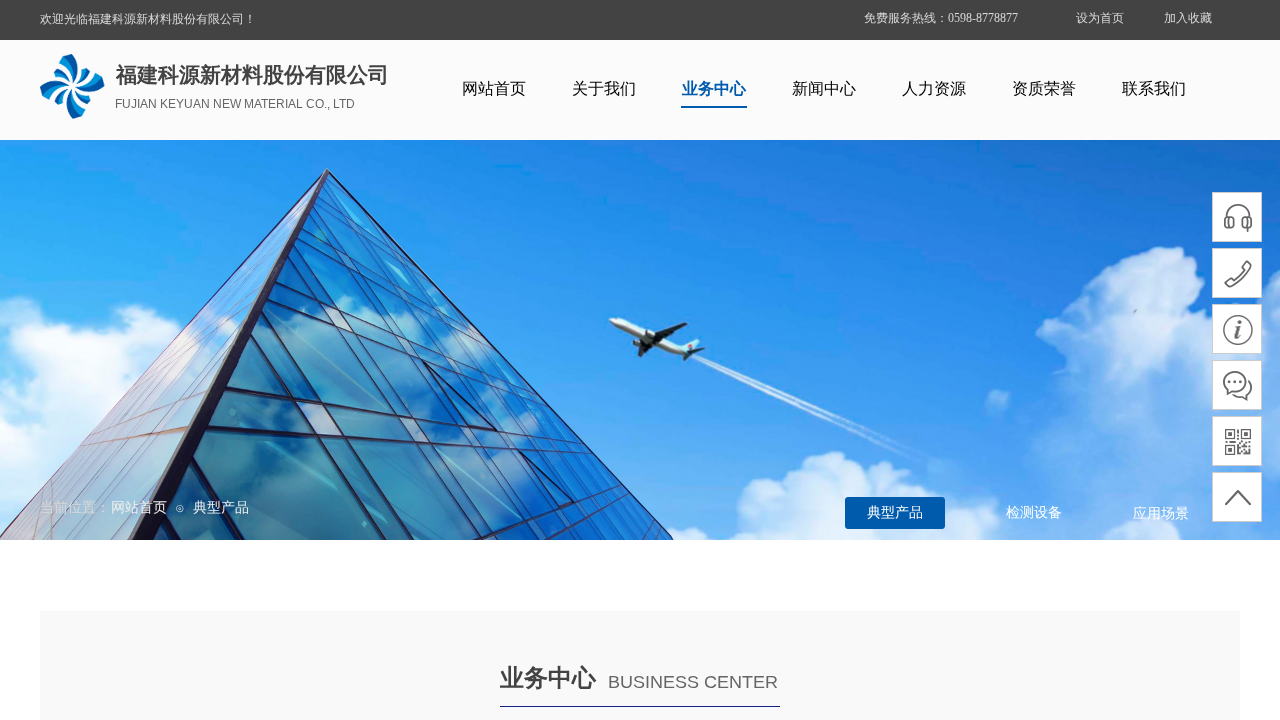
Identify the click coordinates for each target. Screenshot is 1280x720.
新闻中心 (824, 88)
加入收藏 (1188, 18)
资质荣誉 (1044, 88)
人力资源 (934, 88)
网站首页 (494, 88)
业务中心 (714, 88)
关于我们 (604, 88)
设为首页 (1100, 18)
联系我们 (1154, 88)
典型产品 (221, 507)
